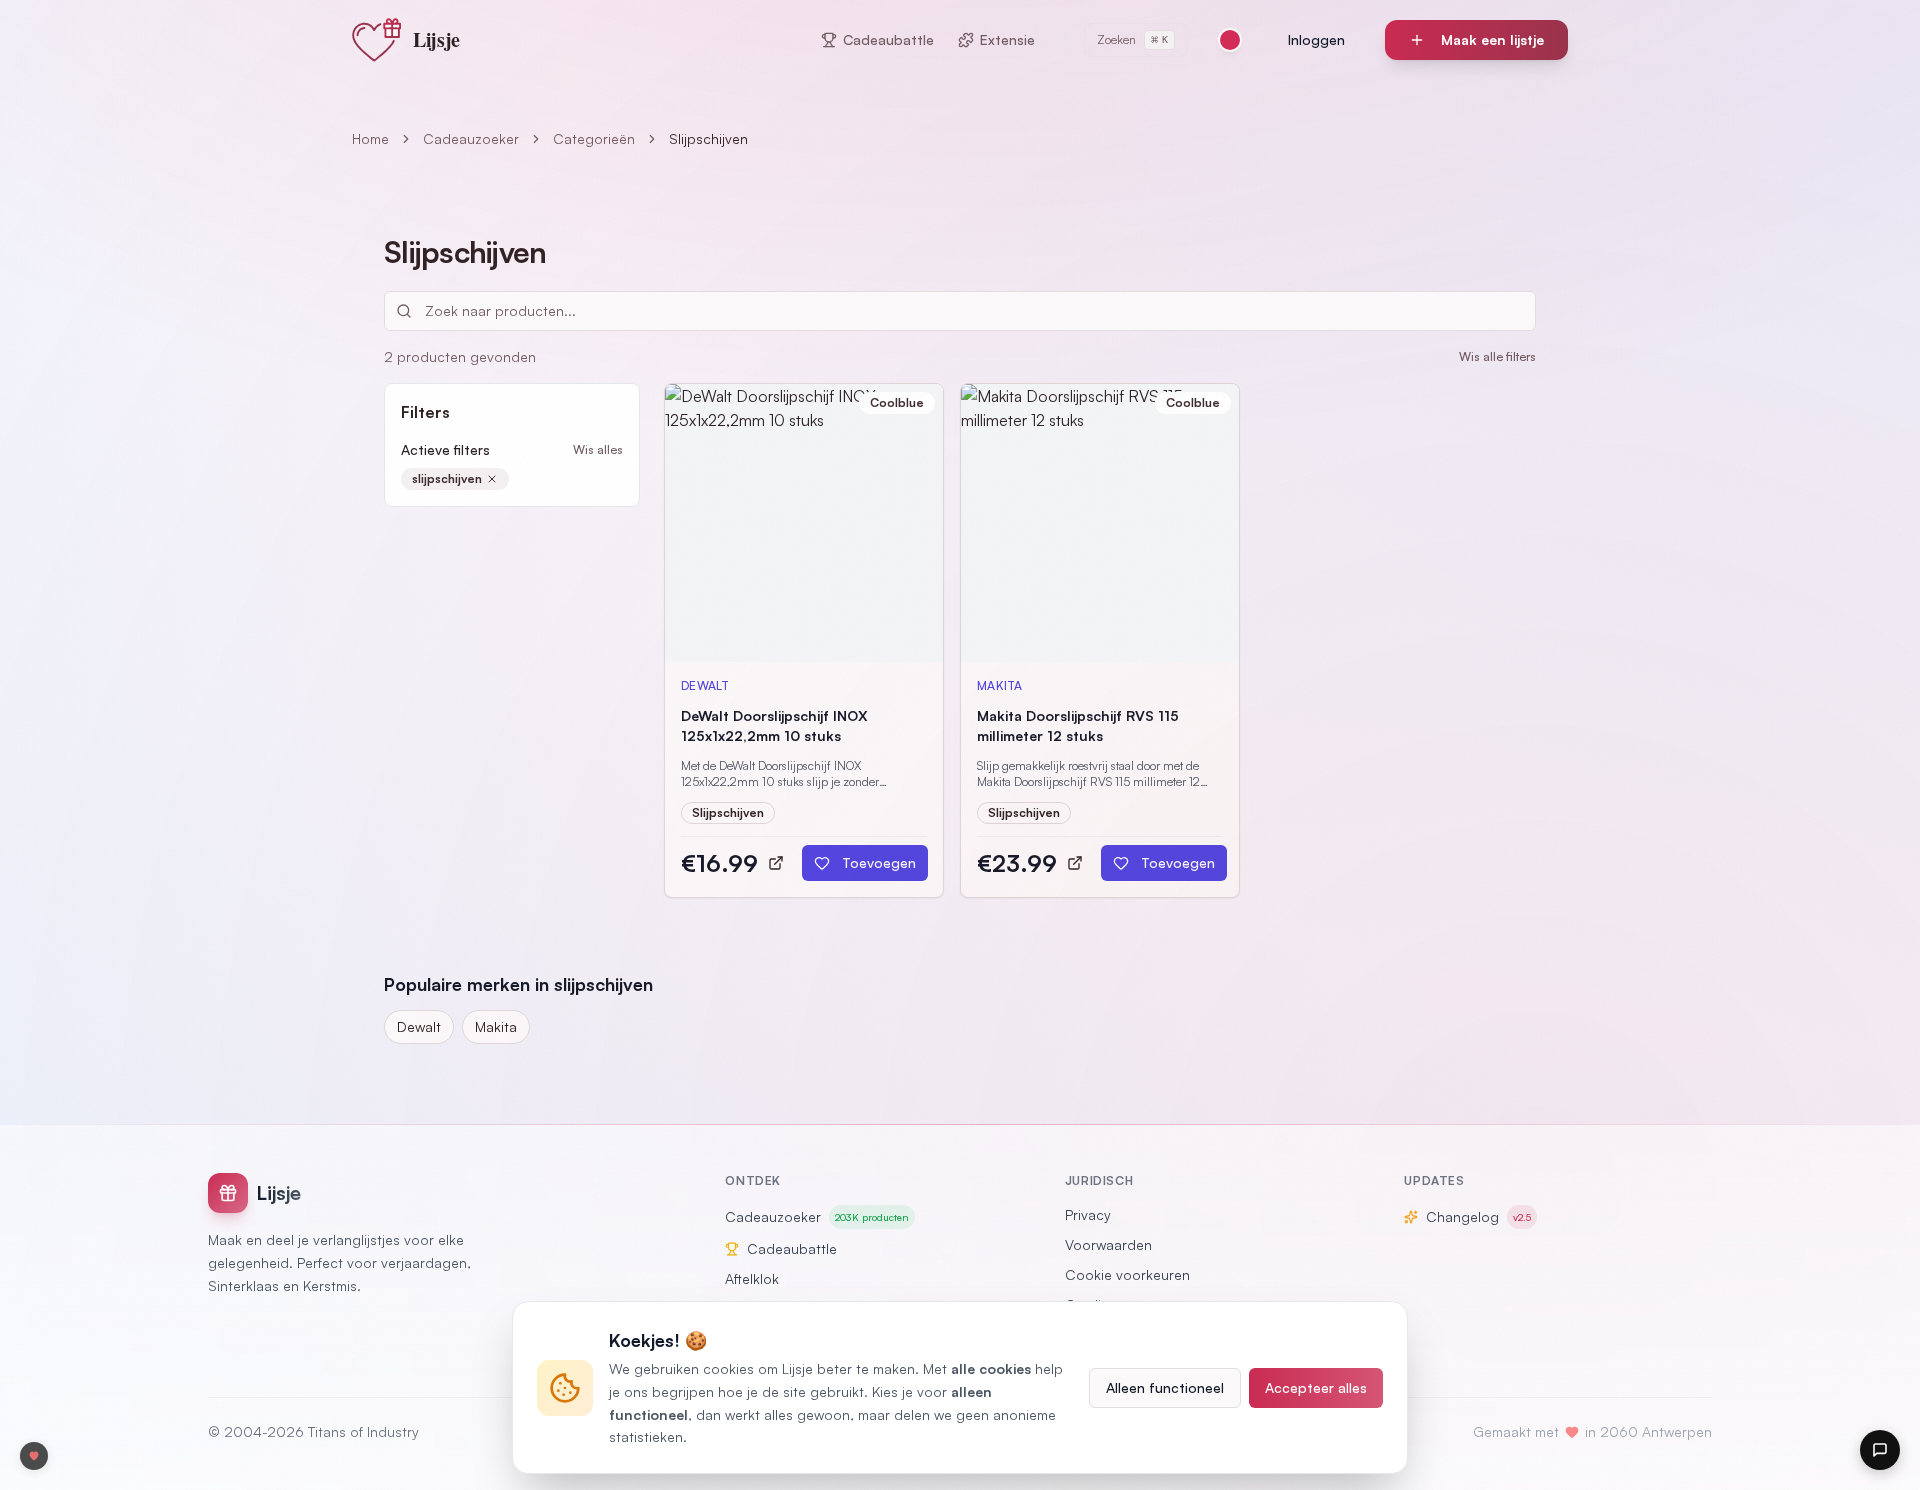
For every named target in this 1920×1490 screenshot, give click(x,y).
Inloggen (1316, 39)
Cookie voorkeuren (1127, 1274)
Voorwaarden (1108, 1244)
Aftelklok (752, 1278)
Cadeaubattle (888, 39)
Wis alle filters (1497, 356)
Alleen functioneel (1165, 1387)
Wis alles (598, 449)
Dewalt (419, 1026)
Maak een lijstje (1492, 39)
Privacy (1088, 1214)
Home (370, 138)
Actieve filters (445, 449)
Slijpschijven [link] (708, 138)
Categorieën (594, 138)
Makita (496, 1026)
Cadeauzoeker (471, 138)
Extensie (1007, 39)
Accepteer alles (1316, 1387)
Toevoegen (879, 862)
